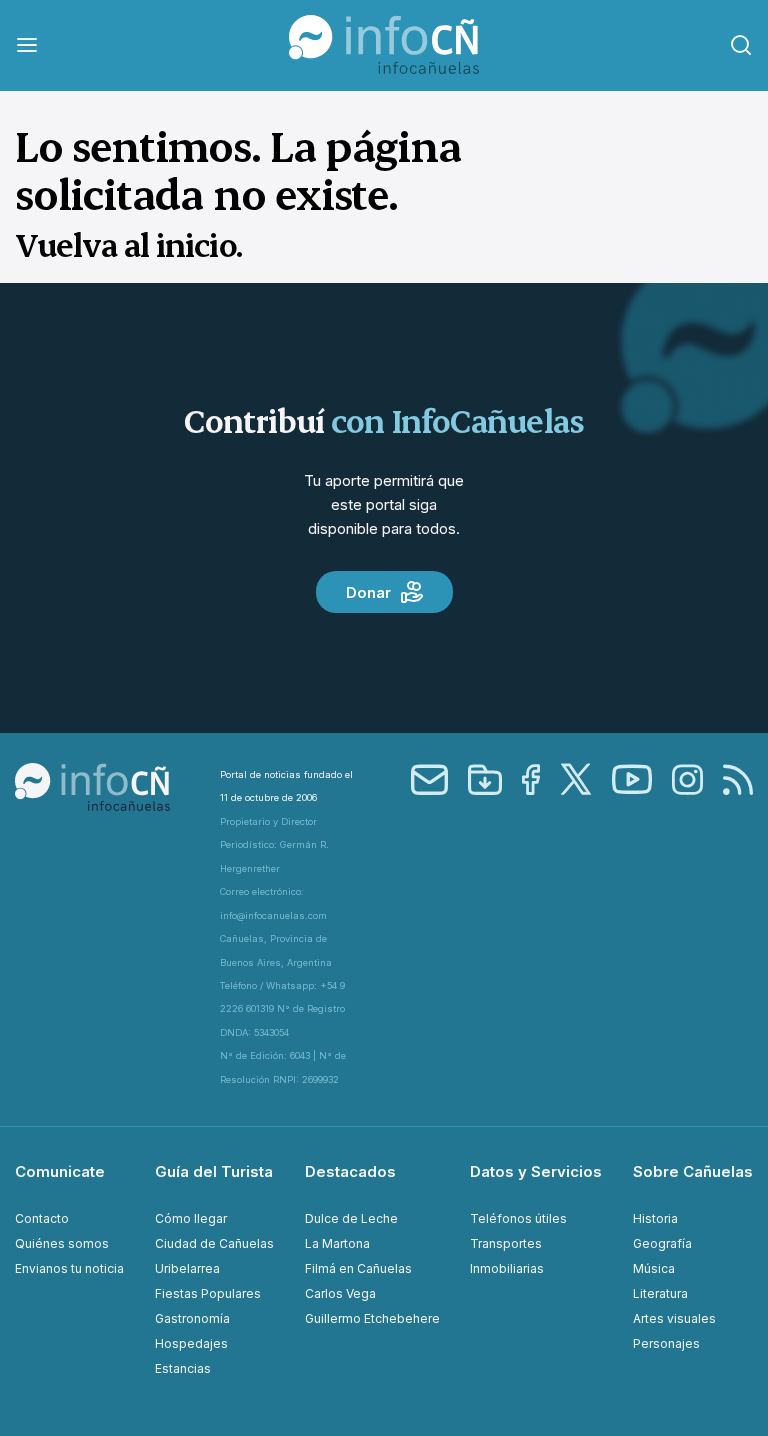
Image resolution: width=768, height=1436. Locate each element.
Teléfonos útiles (518, 1218)
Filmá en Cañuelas (358, 1268)
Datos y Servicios (536, 1171)
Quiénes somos (62, 1243)
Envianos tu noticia (69, 1268)
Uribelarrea (187, 1268)
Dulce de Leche (351, 1218)
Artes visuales (674, 1318)
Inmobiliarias (507, 1268)
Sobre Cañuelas (693, 1171)
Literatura (660, 1293)
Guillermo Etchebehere (372, 1318)
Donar (368, 592)
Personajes (666, 1343)
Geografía (662, 1243)
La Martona (337, 1243)
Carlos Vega (340, 1293)
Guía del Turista (214, 1171)
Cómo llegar (191, 1218)
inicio (196, 244)
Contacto (42, 1218)
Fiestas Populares (208, 1293)
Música (654, 1268)
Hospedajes (191, 1343)
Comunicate (60, 1171)
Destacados (350, 1171)
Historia (655, 1218)
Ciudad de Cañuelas (214, 1243)
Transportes (506, 1243)
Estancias (183, 1368)
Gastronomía (192, 1318)
